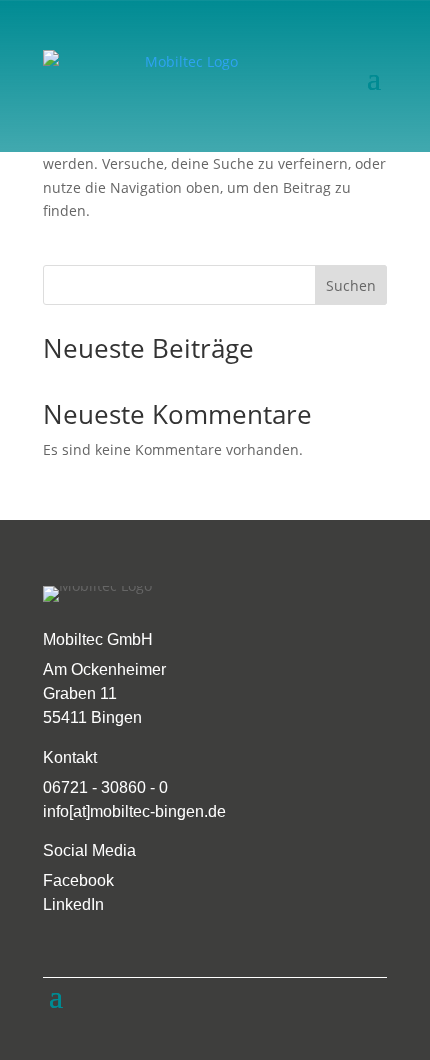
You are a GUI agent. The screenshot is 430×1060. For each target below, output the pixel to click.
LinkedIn (73, 904)
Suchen (351, 285)
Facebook (78, 880)
